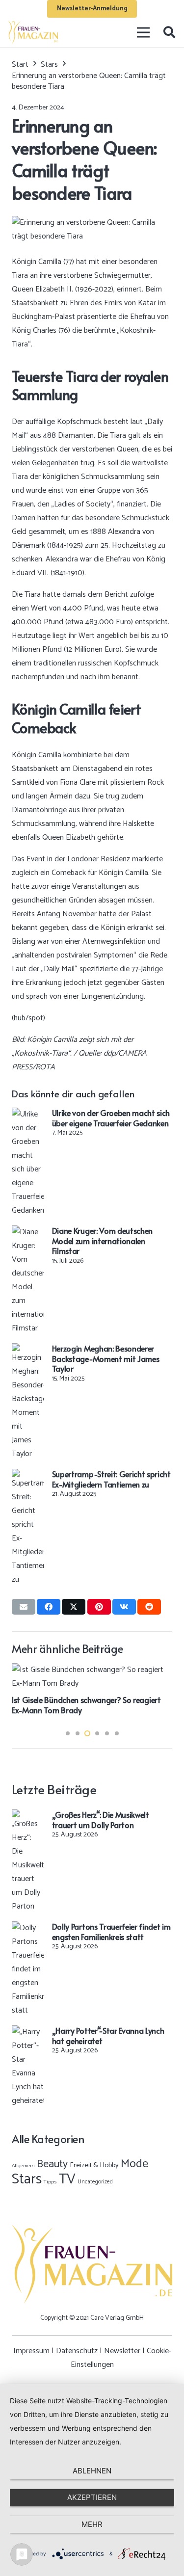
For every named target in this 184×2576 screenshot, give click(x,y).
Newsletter (122, 2351)
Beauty (52, 2164)
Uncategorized (95, 2182)
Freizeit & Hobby (94, 2165)
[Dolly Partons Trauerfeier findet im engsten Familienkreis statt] (28, 1928)
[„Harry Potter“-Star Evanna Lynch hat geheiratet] (28, 2032)
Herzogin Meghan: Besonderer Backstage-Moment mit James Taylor (106, 1358)
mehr (92, 2524)
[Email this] (24, 1607)
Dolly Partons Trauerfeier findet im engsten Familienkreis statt (111, 1931)
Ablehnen (92, 2471)
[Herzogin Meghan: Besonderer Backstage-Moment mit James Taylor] (28, 1350)
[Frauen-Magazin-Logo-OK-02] (33, 32)
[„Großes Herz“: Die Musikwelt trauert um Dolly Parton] (28, 1816)
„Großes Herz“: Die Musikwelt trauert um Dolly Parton (101, 1819)
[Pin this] (99, 1607)
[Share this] (49, 1607)
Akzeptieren (92, 2497)
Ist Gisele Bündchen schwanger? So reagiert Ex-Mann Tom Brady (86, 1705)
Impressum (31, 2351)
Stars (27, 2179)
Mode (134, 2164)
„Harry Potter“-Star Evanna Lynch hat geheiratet (108, 2035)
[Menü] (144, 32)
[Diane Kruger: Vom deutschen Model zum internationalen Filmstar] (28, 1232)
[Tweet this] (74, 1607)
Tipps (50, 2182)
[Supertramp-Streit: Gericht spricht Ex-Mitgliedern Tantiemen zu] (28, 1475)
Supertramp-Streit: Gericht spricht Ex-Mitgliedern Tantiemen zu (111, 1479)
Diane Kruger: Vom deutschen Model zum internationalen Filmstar (102, 1241)
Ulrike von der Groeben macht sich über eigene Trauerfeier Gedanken (111, 1118)
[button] (169, 32)
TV (67, 2179)
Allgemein (23, 2166)
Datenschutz (77, 2351)
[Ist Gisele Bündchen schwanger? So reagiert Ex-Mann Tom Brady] (92, 1670)
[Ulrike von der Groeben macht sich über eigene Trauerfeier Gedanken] (28, 1114)
